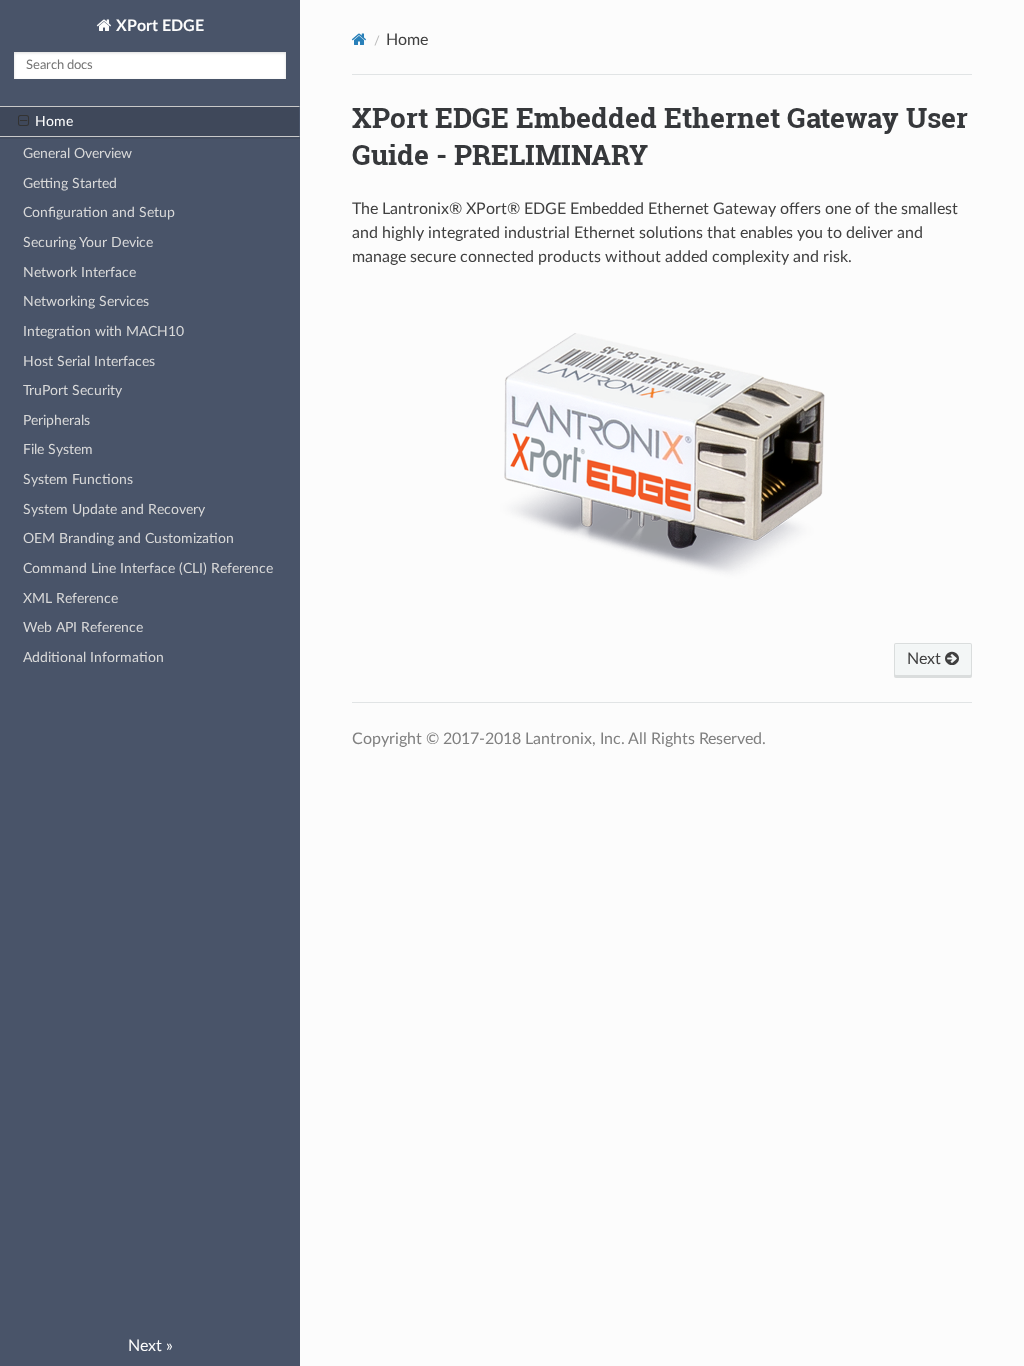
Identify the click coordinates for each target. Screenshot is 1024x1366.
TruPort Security (72, 390)
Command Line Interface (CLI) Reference (148, 568)
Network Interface (79, 272)
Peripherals (56, 420)
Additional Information (93, 657)
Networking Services (86, 301)
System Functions (78, 479)
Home (54, 121)
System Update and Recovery (114, 509)
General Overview (77, 153)
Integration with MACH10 (103, 331)
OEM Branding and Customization (128, 538)
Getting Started (70, 183)
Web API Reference (83, 627)
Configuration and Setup (99, 212)
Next (926, 659)
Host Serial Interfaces (89, 361)
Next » (150, 1346)
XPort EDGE (158, 26)
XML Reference (70, 598)
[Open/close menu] (23, 122)
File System (58, 449)
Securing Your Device (88, 242)
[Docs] (359, 39)
